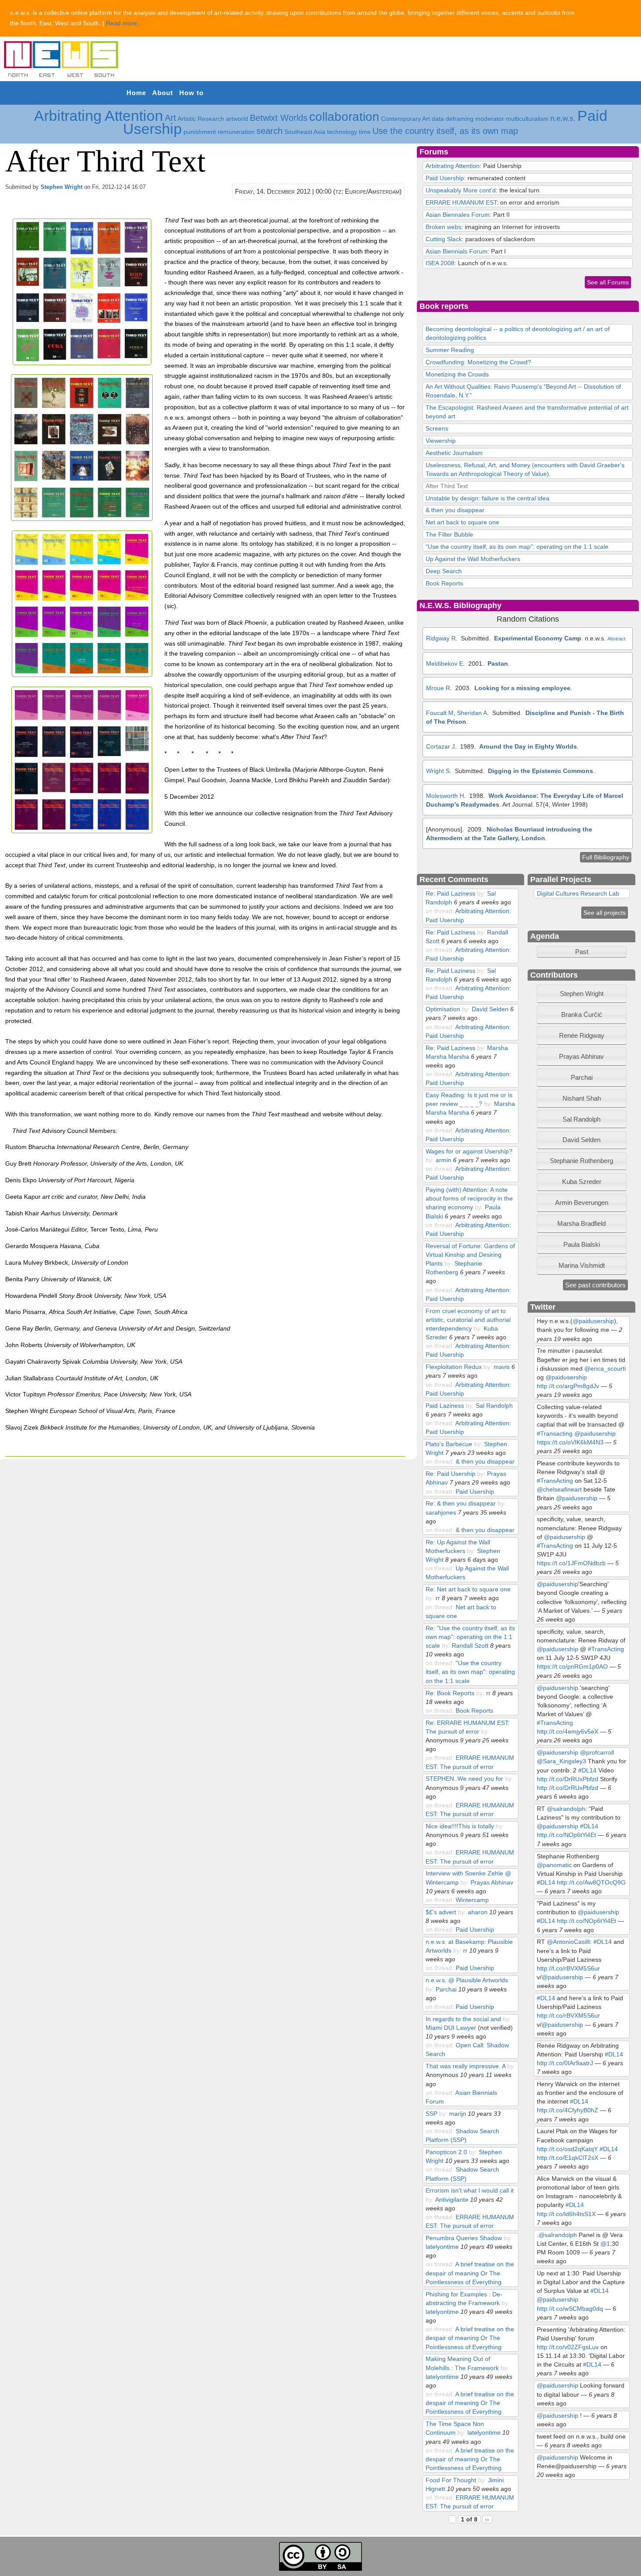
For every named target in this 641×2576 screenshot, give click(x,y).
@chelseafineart (559, 1489)
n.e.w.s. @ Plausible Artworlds (467, 1980)
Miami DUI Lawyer (451, 2028)
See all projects (605, 913)
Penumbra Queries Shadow (465, 2238)
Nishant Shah (582, 1098)
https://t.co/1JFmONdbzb (571, 1563)
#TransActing (555, 1481)
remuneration (236, 132)
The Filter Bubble (449, 534)
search (269, 131)
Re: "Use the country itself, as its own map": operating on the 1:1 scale (470, 1637)
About (163, 93)
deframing (460, 119)
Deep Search (444, 571)
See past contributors (595, 1285)
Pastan (498, 664)
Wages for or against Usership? (469, 1151)
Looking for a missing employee (522, 688)
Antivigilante (452, 2200)
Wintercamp (472, 1900)
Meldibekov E (445, 664)
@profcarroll (597, 1752)
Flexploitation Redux (454, 1367)
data (438, 119)
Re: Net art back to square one (468, 1589)
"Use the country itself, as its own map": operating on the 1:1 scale (517, 547)
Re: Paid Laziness (450, 893)
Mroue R (438, 688)
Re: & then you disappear (461, 1503)
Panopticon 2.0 (446, 2152)
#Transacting (555, 1433)
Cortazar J (440, 746)
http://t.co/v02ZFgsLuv (568, 2347)
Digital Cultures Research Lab (578, 893)
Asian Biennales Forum (458, 215)
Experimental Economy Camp (538, 638)
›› (487, 2519)
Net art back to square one (462, 522)
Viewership (441, 441)
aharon (478, 1912)
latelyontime (442, 2247)
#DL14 (587, 1770)
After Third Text (447, 486)
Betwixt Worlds (279, 118)
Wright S (438, 771)
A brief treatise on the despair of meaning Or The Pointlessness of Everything (470, 2273)
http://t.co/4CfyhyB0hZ (568, 2110)
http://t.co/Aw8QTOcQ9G (591, 1882)
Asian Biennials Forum (457, 251)
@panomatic (554, 1865)
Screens (437, 428)
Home (136, 93)
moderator (490, 119)
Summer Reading (450, 350)
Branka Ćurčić (582, 1014)
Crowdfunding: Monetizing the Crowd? (478, 362)
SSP (431, 2114)
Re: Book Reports (450, 1693)
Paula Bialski (582, 1244)
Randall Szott (470, 1645)
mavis (502, 1367)
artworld (237, 119)
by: (482, 893)
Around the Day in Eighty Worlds (528, 746)
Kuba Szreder (582, 1182)
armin (443, 1160)
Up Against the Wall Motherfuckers (473, 559)
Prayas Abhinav (492, 1882)
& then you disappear (455, 510)
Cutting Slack (444, 239)
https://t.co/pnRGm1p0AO (572, 1666)
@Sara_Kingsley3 (561, 1761)
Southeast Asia (305, 132)
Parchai (446, 1989)
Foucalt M (440, 713)
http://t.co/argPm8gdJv (568, 1386)
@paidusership (593, 1321)
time (365, 132)
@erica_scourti (605, 1368)
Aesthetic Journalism (454, 453)
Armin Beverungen (582, 1202)
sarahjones (441, 1512)
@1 (605, 2244)
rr (438, 1598)
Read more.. (123, 23)
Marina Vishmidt (582, 1265)
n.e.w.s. (563, 118)
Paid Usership (445, 178)
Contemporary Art (406, 119)
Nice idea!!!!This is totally (460, 1826)
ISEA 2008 (440, 263)
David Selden (490, 1009)
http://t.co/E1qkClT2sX (568, 2158)
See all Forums (608, 282)
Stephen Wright (61, 187)
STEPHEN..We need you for (464, 1779)
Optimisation (443, 1009)
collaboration (344, 117)
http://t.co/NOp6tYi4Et (566, 1835)
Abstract (616, 639)
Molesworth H (445, 796)
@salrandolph (566, 1809)
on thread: (440, 911)
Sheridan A (472, 713)
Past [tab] (582, 952)
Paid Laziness (445, 1406)
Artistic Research (201, 119)
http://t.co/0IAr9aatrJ (565, 2063)
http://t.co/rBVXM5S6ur (568, 1968)
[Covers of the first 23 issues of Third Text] (84, 363)
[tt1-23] (84, 675)
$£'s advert (441, 1912)
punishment (200, 132)
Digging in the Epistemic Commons (540, 771)
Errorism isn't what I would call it (470, 2190)
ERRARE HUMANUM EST (461, 202)
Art (170, 118)
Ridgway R (441, 638)
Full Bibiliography (606, 857)
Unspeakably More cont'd (461, 190)
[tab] (582, 994)
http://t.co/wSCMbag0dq (570, 2309)
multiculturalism (527, 119)
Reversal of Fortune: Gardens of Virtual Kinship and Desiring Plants (470, 1255)
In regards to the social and (463, 2019)
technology (342, 132)
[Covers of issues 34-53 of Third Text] (84, 519)
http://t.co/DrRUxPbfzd (568, 1779)
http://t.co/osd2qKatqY (567, 2149)
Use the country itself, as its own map (445, 131)
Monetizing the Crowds (457, 374)
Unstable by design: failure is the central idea (488, 498)
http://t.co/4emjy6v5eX (568, 1731)
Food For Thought (451, 2480)
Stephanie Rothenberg (581, 1161)
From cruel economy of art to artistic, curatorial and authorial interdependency (468, 1320)
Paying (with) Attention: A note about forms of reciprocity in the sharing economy (469, 1198)
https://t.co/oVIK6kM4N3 (570, 1442)
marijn (458, 2114)
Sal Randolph (494, 1406)
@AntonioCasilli (568, 1942)
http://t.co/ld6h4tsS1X (566, 2214)
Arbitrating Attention (99, 116)
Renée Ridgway (582, 1035)
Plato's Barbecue (449, 1444)
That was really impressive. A (465, 2066)
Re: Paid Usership (450, 1474)
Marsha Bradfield (581, 1223)
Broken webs (443, 227)
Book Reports (444, 583)
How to (191, 93)
